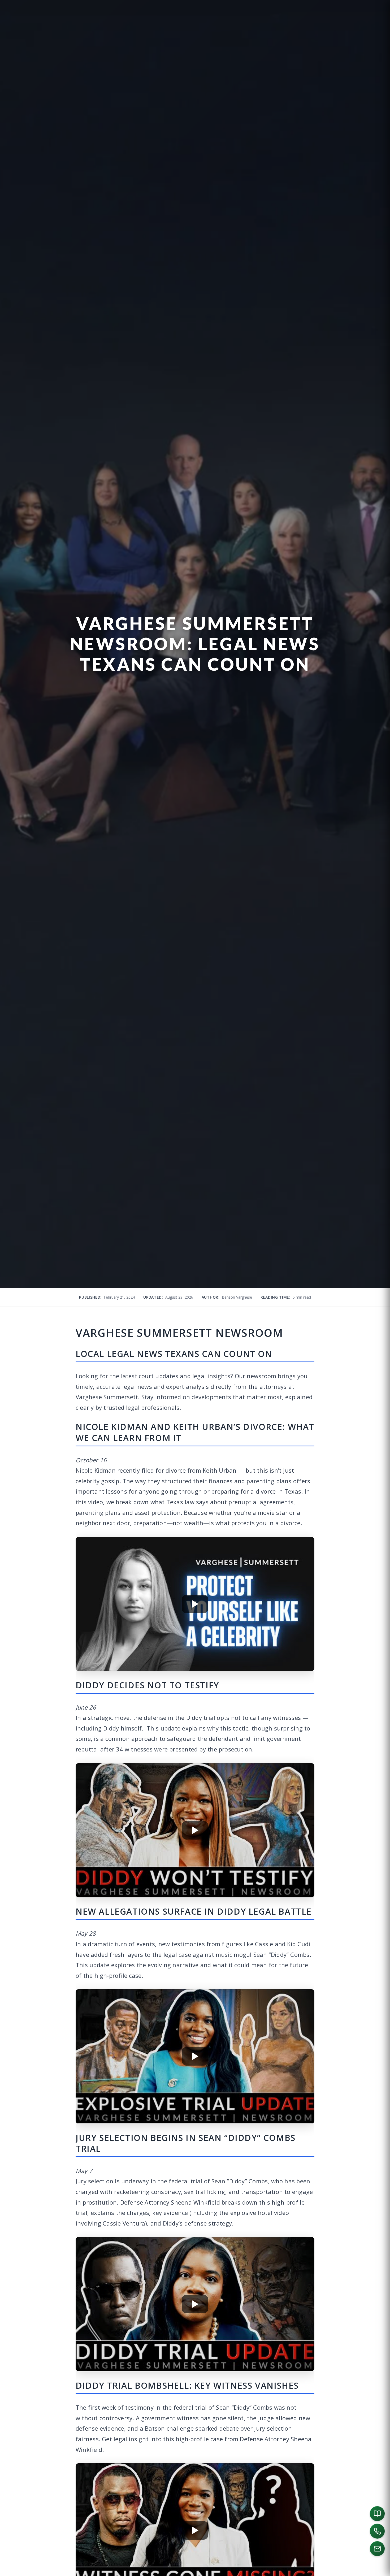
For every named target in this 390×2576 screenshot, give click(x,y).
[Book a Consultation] (377, 2514)
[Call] (377, 2531)
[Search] (378, 2570)
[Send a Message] (377, 2549)
